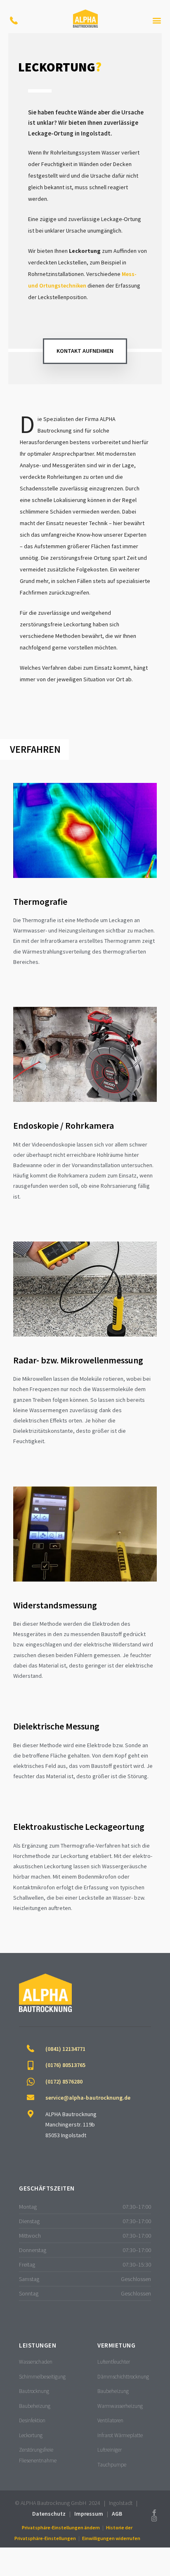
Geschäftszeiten (47, 2188)
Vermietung (116, 2345)
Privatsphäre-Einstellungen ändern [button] (61, 2527)
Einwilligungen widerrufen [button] (111, 2538)
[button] (157, 20)
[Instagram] (154, 2519)
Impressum (89, 2514)
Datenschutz (49, 2514)
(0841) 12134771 (65, 2049)
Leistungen (38, 2345)
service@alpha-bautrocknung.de (88, 2098)
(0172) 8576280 (64, 2081)
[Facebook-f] (154, 2513)
